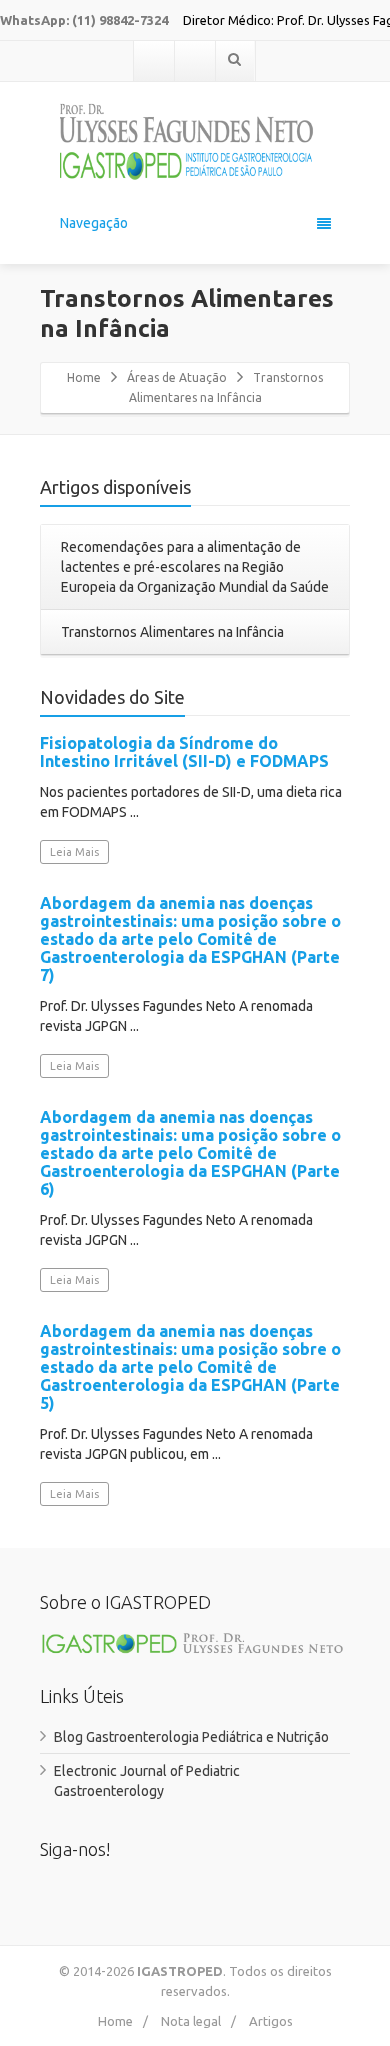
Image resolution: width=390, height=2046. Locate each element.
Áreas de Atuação (177, 377)
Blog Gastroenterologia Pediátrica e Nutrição (191, 1737)
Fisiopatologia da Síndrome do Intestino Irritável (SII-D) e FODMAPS (184, 752)
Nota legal (191, 2021)
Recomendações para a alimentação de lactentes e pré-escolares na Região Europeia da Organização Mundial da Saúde (195, 567)
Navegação (94, 223)
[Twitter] (195, 61)
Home (84, 377)
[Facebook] (154, 61)
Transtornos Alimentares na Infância (172, 632)
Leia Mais (74, 852)
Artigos (271, 2021)
